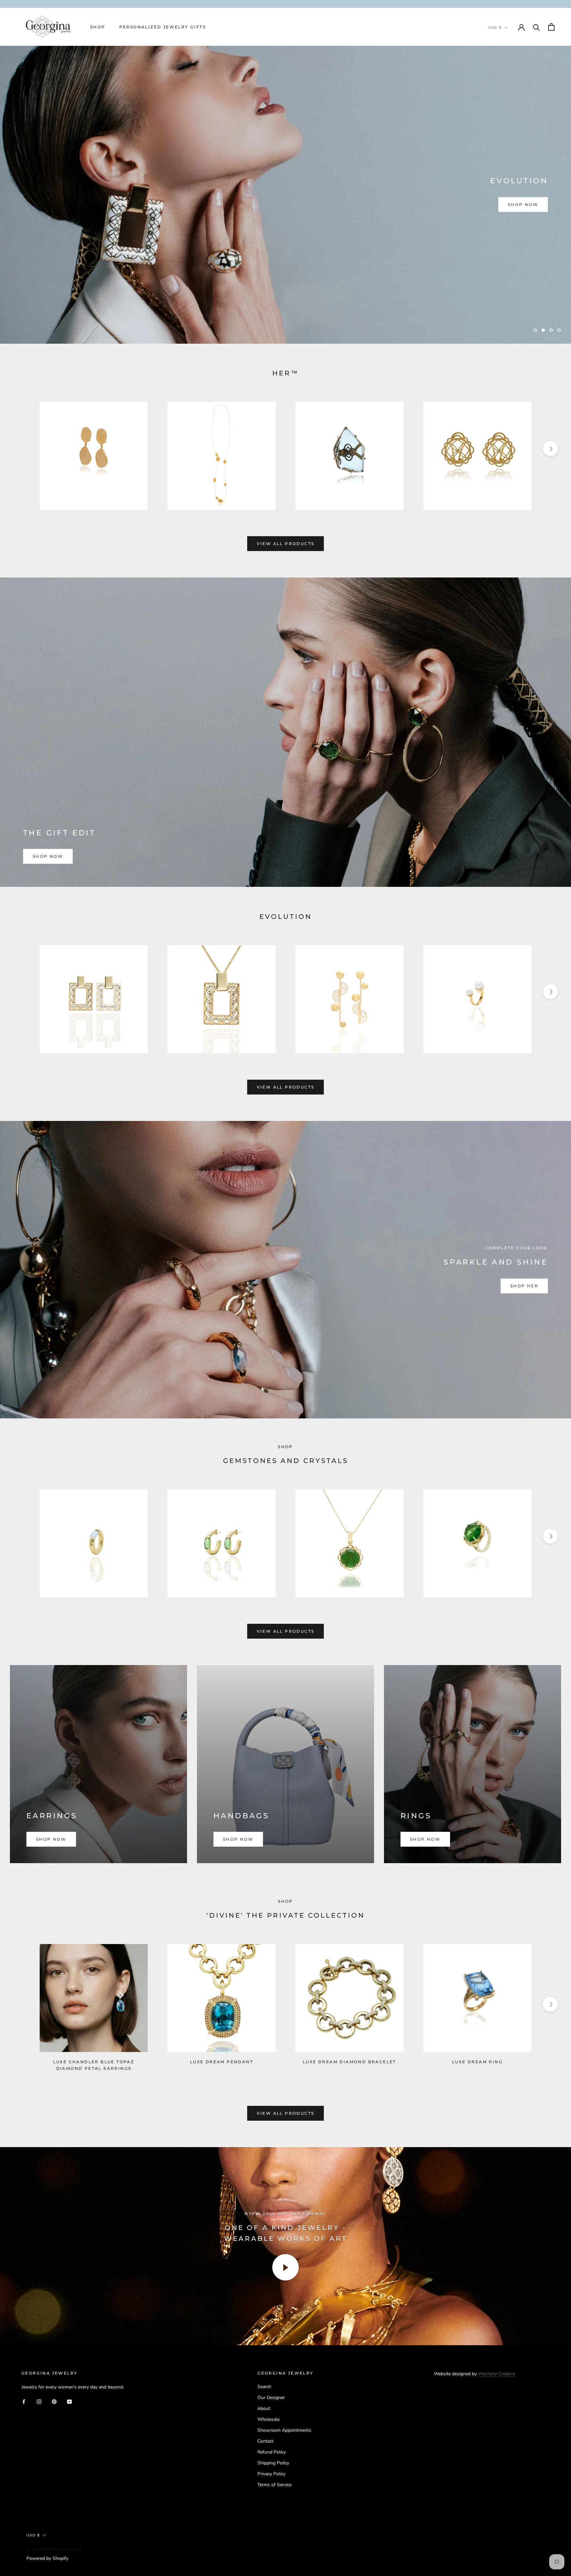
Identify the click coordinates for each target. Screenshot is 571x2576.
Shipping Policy (273, 2463)
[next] (550, 448)
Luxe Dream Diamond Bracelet (349, 2062)
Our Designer (271, 2398)
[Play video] (285, 2267)
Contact (265, 2441)
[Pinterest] (54, 2401)
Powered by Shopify (47, 2558)
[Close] (555, 2470)
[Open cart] (551, 27)
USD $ (495, 28)
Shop (98, 27)
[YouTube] (69, 2401)
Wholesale (268, 2419)
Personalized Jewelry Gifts (163, 27)
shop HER (524, 1286)
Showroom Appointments (284, 2430)
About (264, 2408)
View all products (286, 544)
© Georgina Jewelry (54, 2550)
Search (264, 2387)
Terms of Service (274, 2485)
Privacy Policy (271, 2474)
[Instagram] (39, 2401)
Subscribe (499, 2550)
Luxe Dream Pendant (222, 2062)
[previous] (21, 448)
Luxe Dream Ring (477, 2062)
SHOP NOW (523, 205)
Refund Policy (272, 2452)
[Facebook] (24, 2401)
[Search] (536, 27)
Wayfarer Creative (496, 2374)
